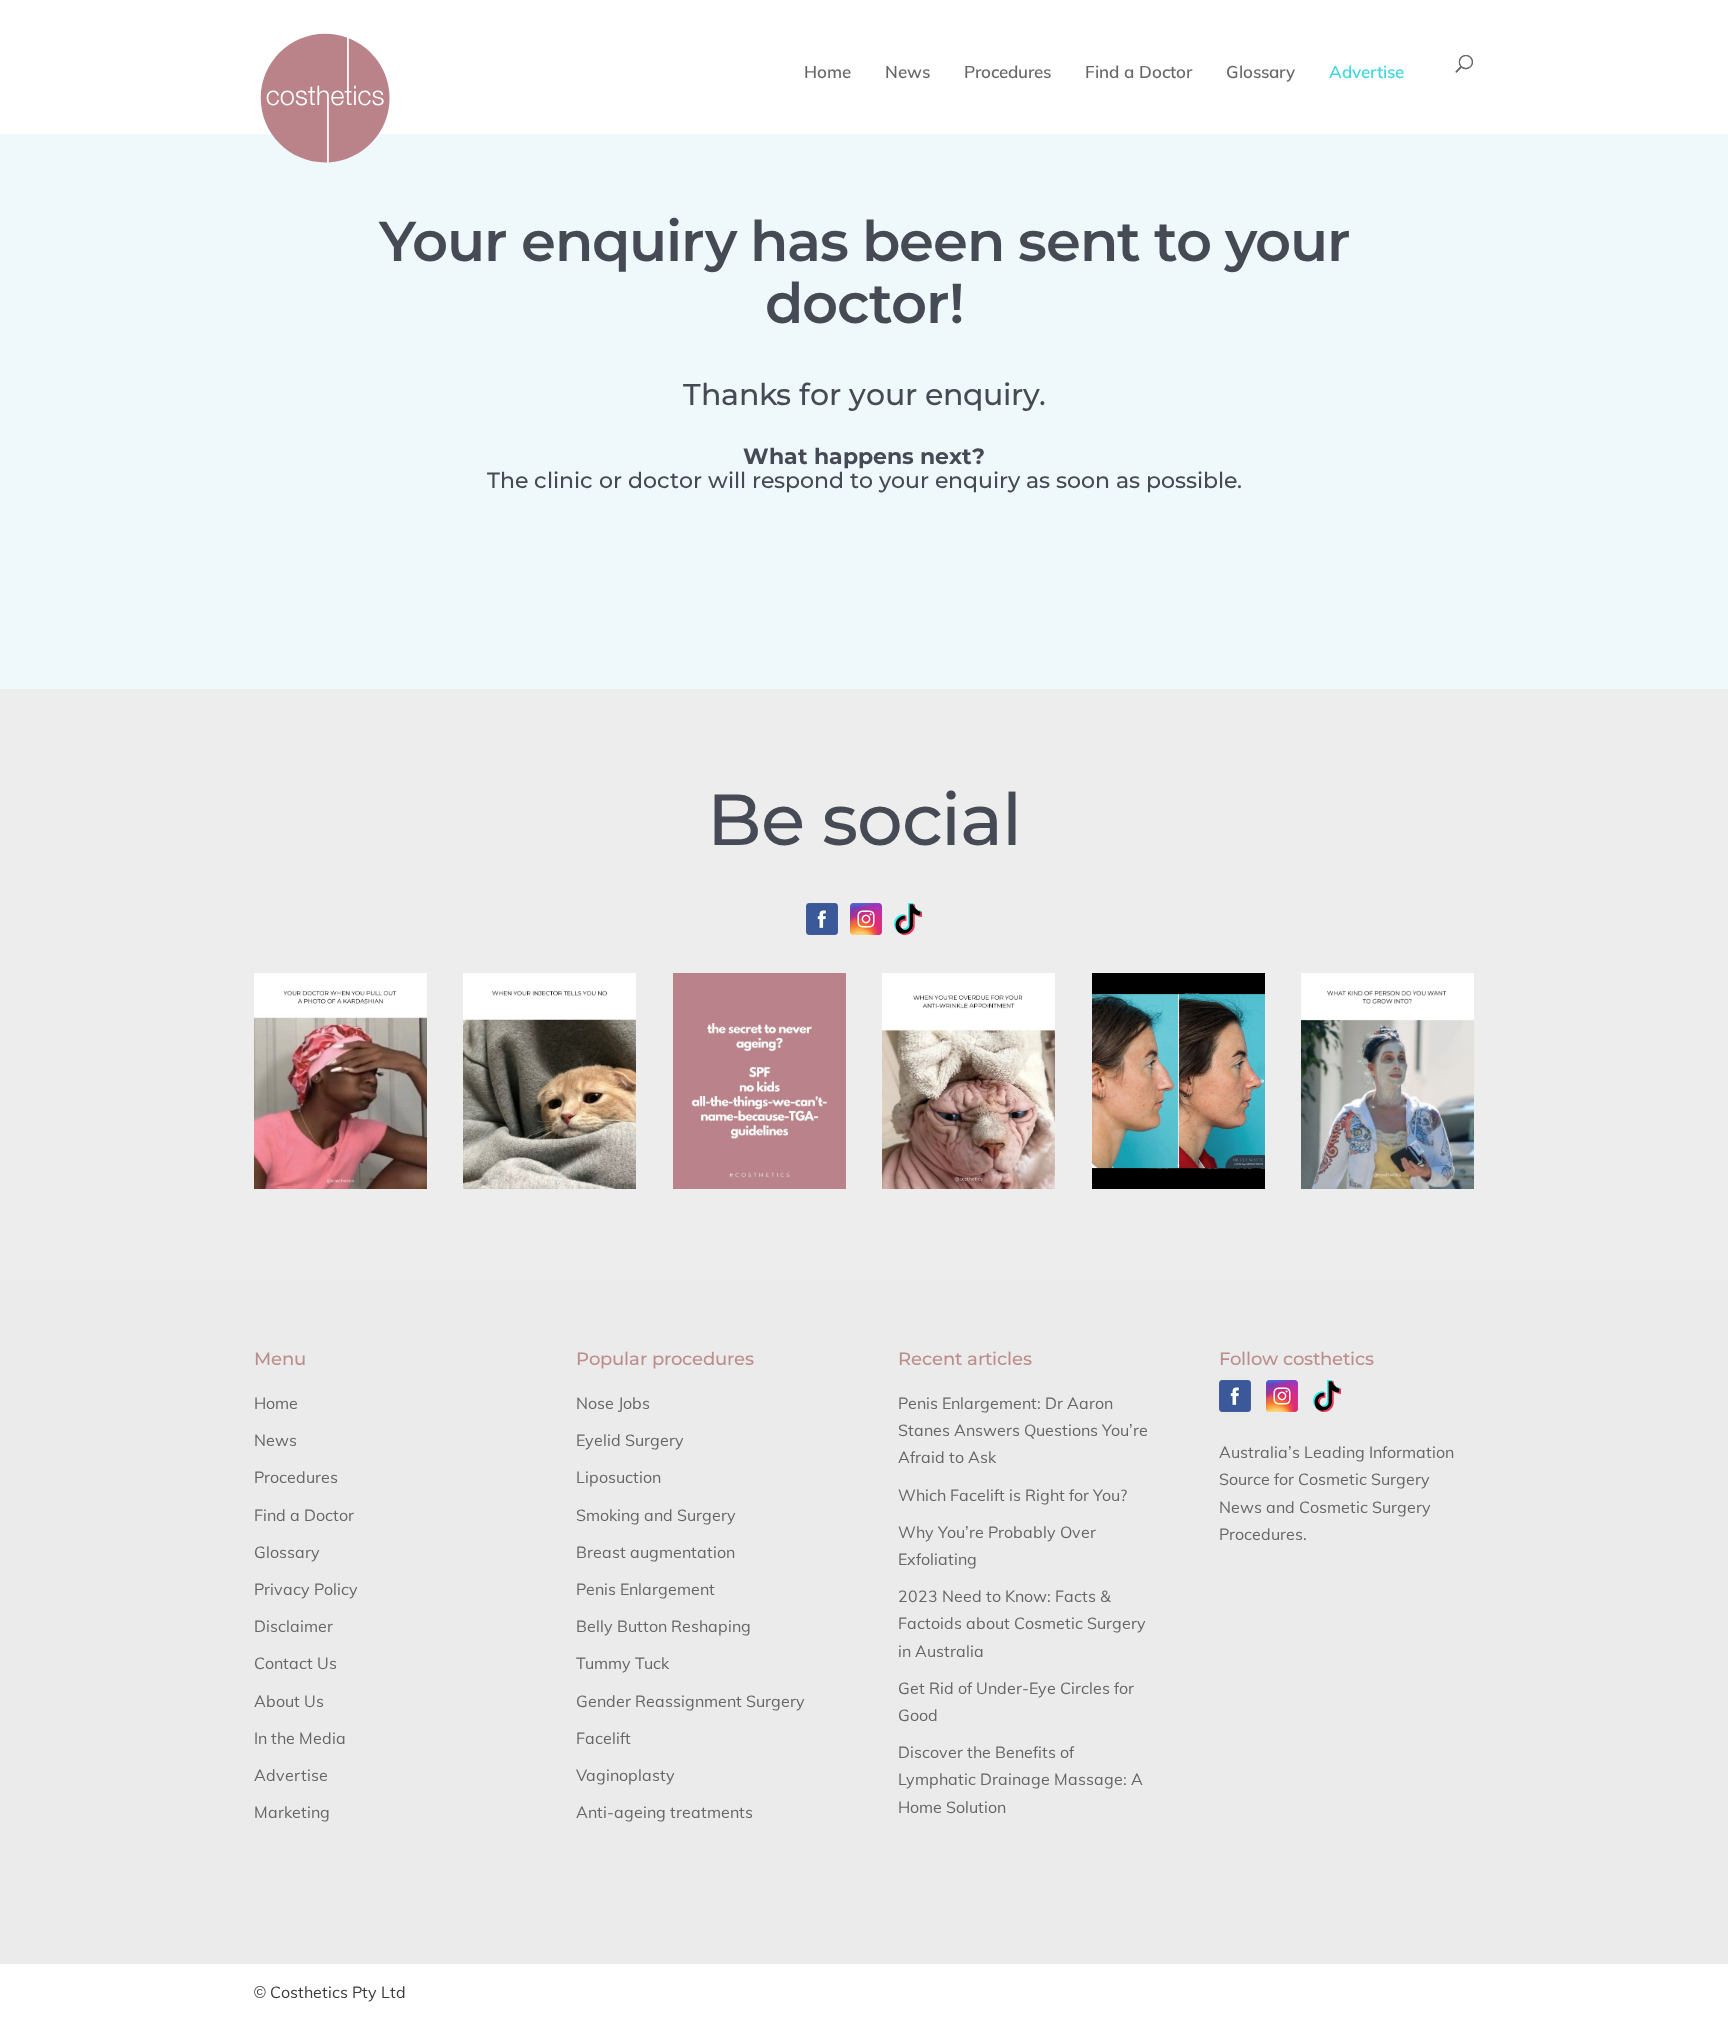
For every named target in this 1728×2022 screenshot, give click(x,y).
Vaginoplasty (625, 1775)
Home (827, 73)
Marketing (292, 1812)
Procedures (1007, 73)
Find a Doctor (1138, 73)
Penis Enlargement (645, 1589)
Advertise (1366, 73)
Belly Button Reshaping (663, 1626)
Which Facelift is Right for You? (1012, 1495)
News (907, 73)
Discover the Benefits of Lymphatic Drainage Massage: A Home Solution (1020, 1779)
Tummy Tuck (622, 1663)
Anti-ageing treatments (664, 1812)
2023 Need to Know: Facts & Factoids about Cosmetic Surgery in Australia (1022, 1623)
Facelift (603, 1738)
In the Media (300, 1738)
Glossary (1260, 73)
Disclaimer (293, 1626)
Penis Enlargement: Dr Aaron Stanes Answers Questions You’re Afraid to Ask (1023, 1430)
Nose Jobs (613, 1403)
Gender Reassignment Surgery (690, 1701)
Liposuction (618, 1477)
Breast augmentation (655, 1552)
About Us (289, 1701)
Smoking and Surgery (656, 1515)
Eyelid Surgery (630, 1440)
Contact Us (295, 1663)
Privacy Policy (306, 1589)
